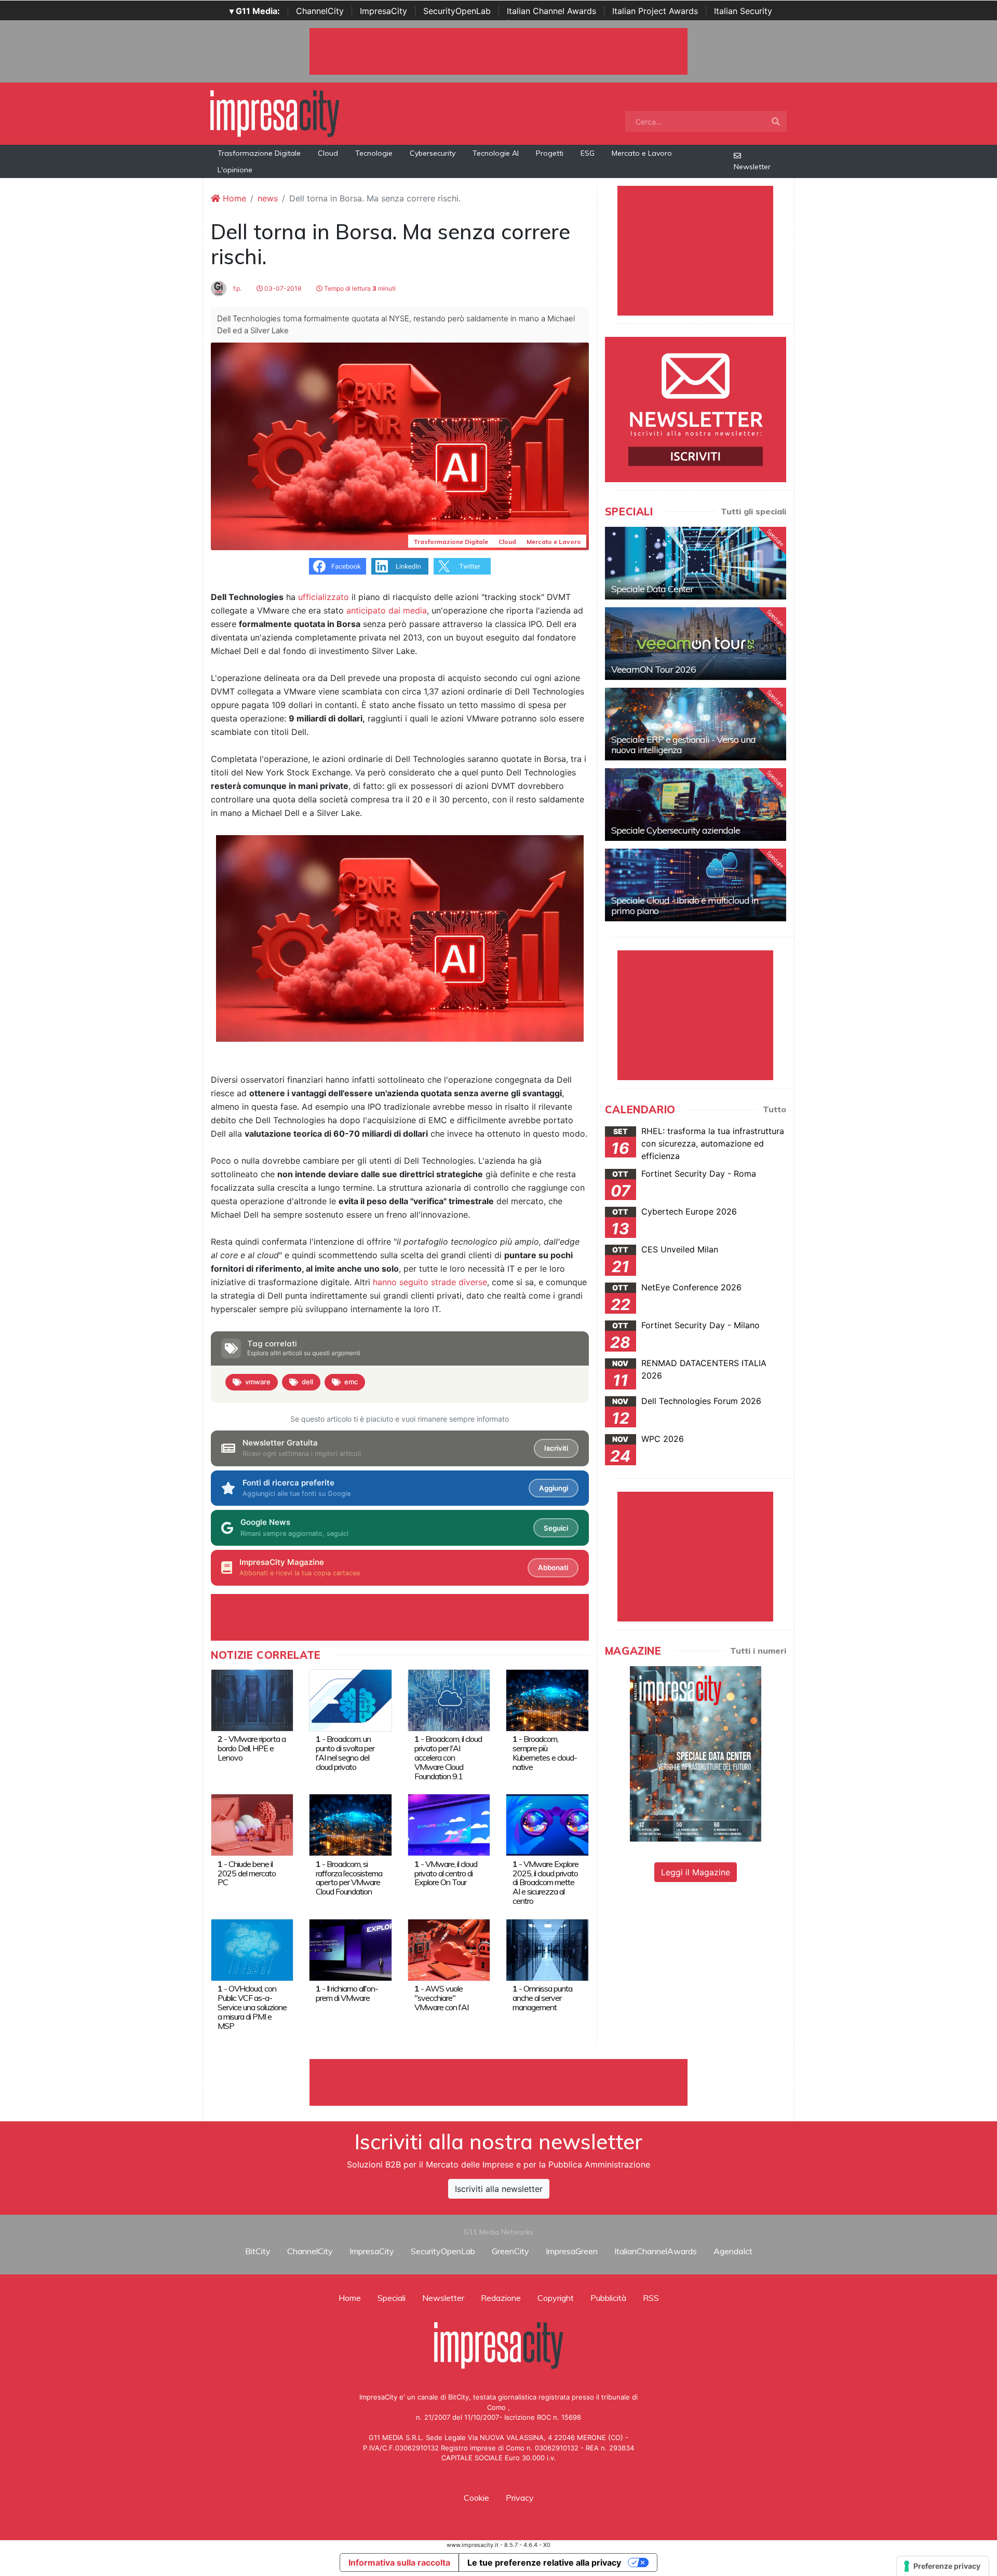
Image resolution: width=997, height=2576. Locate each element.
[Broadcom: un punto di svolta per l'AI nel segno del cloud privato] (350, 1699)
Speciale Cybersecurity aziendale (676, 830)
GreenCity (510, 2251)
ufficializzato (324, 597)
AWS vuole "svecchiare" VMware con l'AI (441, 1998)
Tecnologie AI (496, 153)
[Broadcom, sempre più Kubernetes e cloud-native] (547, 1699)
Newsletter (752, 167)
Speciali (392, 2298)
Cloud (328, 153)
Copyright (556, 2298)
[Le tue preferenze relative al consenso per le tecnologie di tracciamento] (943, 2566)
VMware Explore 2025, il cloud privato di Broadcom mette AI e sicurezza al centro (545, 1883)
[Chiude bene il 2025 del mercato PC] (252, 1824)
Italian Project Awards (655, 11)
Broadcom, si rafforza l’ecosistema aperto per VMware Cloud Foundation (349, 1878)
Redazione (501, 2298)
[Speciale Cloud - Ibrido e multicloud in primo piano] (696, 885)
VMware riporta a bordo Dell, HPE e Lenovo (252, 1748)
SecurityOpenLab (457, 11)
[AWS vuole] (449, 1949)
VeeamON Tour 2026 (654, 669)
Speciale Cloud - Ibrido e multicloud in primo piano (685, 905)
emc (351, 1382)
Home (233, 198)
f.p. (237, 288)
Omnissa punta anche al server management (542, 1998)
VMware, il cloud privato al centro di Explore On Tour (446, 1873)
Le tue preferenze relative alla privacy (544, 2563)
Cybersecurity (433, 153)
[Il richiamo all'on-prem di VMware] (350, 1949)
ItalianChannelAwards (656, 2251)
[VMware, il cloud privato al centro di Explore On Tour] (449, 1824)
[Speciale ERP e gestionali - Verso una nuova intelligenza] (696, 724)
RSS (651, 2298)
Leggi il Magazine (696, 1872)
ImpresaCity (383, 11)
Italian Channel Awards (551, 11)
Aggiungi (554, 1488)
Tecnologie (374, 153)
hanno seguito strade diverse (430, 1282)
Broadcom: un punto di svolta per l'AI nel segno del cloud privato (345, 1753)
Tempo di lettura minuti (359, 288)
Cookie (476, 2498)
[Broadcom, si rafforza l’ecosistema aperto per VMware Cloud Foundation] (350, 1824)
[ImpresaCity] (275, 113)
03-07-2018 (282, 288)
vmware (258, 1382)
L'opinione (235, 170)
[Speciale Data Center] (696, 563)
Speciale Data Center (652, 589)
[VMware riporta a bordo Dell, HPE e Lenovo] (252, 1699)
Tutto (774, 1109)
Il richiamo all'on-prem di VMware (347, 1993)
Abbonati (553, 1568)
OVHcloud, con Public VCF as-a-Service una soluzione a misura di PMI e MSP (252, 2007)
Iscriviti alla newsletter (499, 2189)
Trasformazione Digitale (259, 153)
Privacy (520, 2498)
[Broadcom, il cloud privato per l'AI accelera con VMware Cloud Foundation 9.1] (449, 1699)
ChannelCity (320, 11)
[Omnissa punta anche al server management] (547, 1949)
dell (307, 1382)
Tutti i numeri (758, 1651)
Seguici (556, 1528)
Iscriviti (556, 1448)
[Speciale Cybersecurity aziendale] (696, 805)
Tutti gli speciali (753, 511)
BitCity (258, 2251)
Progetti (550, 153)
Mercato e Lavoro (642, 153)
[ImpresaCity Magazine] (696, 1753)
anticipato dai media (387, 610)
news (268, 198)
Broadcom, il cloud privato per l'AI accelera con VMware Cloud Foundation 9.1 (448, 1757)
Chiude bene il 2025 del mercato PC (247, 1873)
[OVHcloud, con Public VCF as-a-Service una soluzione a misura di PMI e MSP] (252, 1949)
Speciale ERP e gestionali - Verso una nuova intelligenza (683, 745)
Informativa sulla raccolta (399, 2563)
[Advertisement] (498, 2082)
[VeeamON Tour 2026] (696, 644)
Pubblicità (608, 2298)
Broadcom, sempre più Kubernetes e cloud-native (545, 1753)
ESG (588, 153)
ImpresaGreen (572, 2251)
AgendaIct (733, 2251)
